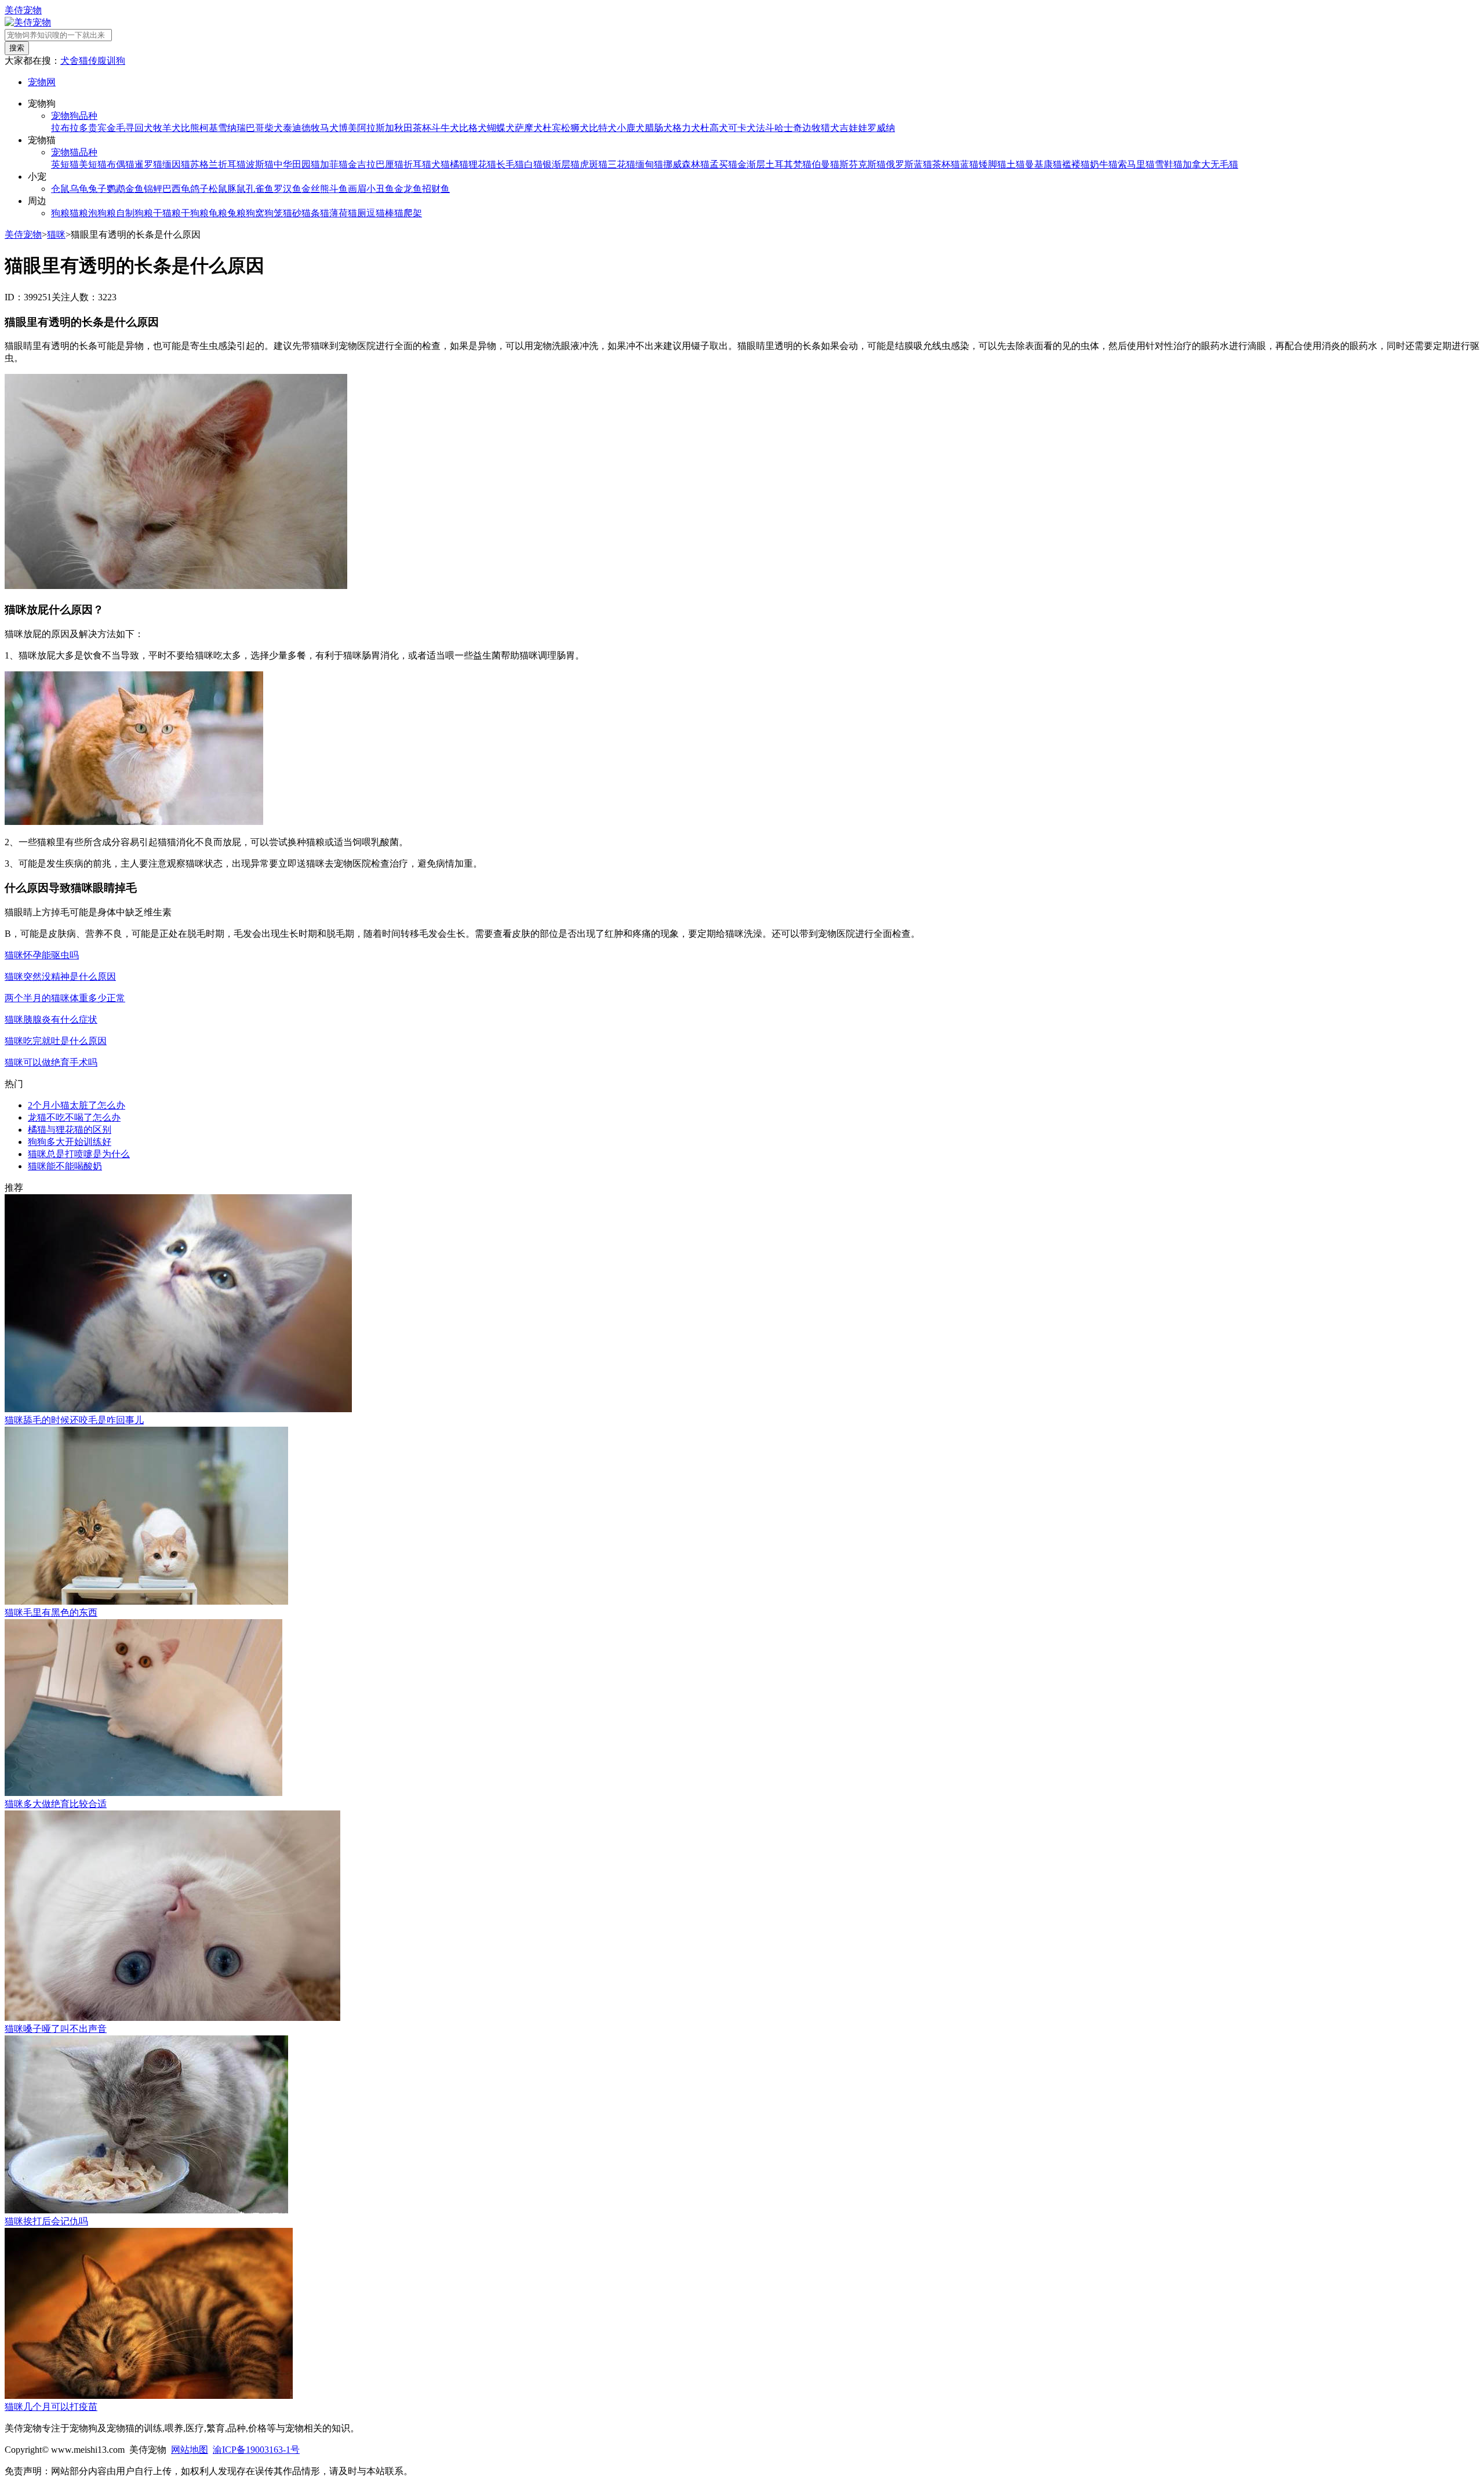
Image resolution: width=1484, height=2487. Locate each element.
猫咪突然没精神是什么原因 (60, 977)
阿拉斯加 (376, 128)
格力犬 (686, 128)
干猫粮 (167, 213)
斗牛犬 (445, 128)
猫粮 (79, 213)
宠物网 (42, 82)
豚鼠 (237, 189)
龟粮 (218, 213)
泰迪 (292, 128)
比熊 (190, 128)
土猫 (1016, 164)
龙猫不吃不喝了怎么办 (74, 1117)
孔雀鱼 (260, 189)
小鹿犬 (631, 128)
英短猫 (65, 164)
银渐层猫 (561, 164)
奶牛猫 (1104, 164)
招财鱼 (436, 189)
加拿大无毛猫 (1210, 164)
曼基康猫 (1043, 164)
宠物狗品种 (74, 116)
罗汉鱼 (288, 189)
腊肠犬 (659, 128)
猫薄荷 (334, 213)
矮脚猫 (992, 164)
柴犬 (274, 128)
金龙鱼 (408, 189)
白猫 (533, 164)
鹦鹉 (116, 189)
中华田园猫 (297, 164)
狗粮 (60, 213)
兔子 (97, 189)
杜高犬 (714, 128)
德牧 (311, 128)
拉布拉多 (70, 128)
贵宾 (97, 128)
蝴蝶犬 (501, 128)
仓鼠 (60, 189)
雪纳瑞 (232, 128)
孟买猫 (723, 164)
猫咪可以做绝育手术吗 (51, 1062)
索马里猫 (1136, 164)
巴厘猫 (390, 164)
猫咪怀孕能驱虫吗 (42, 955)
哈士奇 (788, 128)
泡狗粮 (102, 213)
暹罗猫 (148, 164)
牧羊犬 (167, 128)
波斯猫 (260, 164)
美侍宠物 (23, 10)
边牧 (812, 128)
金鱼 (134, 189)
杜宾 (552, 128)
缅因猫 (176, 164)
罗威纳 (881, 128)
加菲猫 (334, 164)
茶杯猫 (946, 164)
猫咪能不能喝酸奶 (65, 1166)
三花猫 (621, 164)
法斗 (765, 128)
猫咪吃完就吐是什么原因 (56, 1041)
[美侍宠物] (28, 22)
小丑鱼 (380, 189)
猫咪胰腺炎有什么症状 (51, 1019)
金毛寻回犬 (130, 128)
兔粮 (237, 213)
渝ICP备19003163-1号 (256, 2450)
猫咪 (56, 234)
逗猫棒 (380, 213)
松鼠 (218, 189)
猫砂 (292, 213)
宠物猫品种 (74, 152)
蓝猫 (969, 164)
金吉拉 (362, 164)
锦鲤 (153, 189)
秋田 (403, 128)
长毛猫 (510, 164)
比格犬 (473, 128)
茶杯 (422, 128)
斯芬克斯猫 (863, 164)
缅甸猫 (649, 164)
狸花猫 (482, 164)
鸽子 (199, 189)
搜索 (17, 48)
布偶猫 (121, 164)
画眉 (357, 189)
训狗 (116, 61)
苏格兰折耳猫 (218, 164)
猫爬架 (408, 213)
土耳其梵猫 (788, 164)
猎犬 (830, 128)
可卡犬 (742, 128)
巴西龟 (176, 189)
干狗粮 (195, 213)
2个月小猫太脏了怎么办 (77, 1105)
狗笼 (274, 213)
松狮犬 (575, 128)
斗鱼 (339, 189)
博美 (348, 128)
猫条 (311, 213)
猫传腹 (93, 61)
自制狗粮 (134, 213)
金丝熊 (315, 189)
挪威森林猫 (686, 164)
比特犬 (603, 128)
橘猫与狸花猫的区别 (70, 1130)
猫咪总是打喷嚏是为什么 (79, 1154)
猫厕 (357, 213)
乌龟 (79, 189)
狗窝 (255, 213)
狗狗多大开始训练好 (70, 1142)
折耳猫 (417, 164)
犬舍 (70, 61)
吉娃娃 (853, 128)
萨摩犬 (529, 128)
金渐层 (751, 164)
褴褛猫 (1076, 164)
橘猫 (459, 164)
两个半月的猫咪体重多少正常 (65, 998)
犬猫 (441, 164)
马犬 (329, 128)
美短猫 (93, 164)
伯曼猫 (825, 164)
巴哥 (255, 128)
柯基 (209, 128)
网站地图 (190, 2450)
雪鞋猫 (1169, 164)
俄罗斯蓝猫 (909, 164)
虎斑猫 (594, 164)
